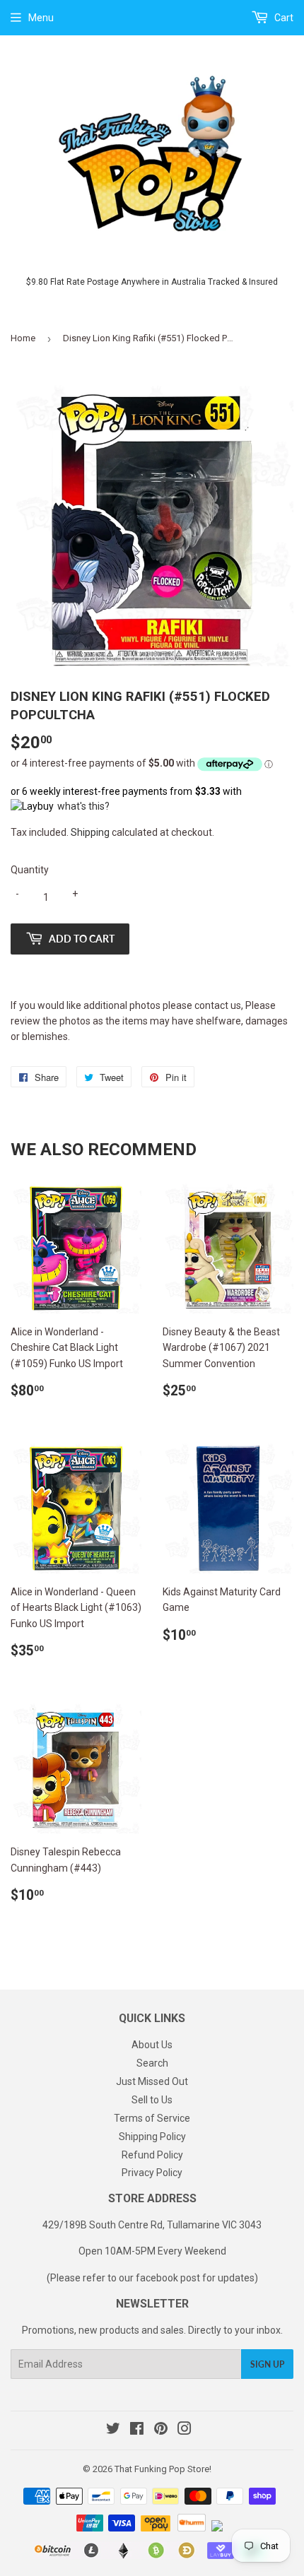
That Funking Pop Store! (163, 2469)
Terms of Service (152, 2118)
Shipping (90, 832)
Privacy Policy (152, 2173)
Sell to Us (152, 2100)
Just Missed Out (152, 2081)
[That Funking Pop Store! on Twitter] (113, 2430)
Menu (41, 18)
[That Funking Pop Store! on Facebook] (137, 2430)
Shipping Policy (152, 2137)
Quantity (30, 870)
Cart (283, 18)
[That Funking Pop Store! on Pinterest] (161, 2430)
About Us (152, 2045)
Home (23, 338)
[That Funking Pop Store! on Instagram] (185, 2430)
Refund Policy (152, 2155)
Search (152, 2063)
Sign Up (267, 2364)
